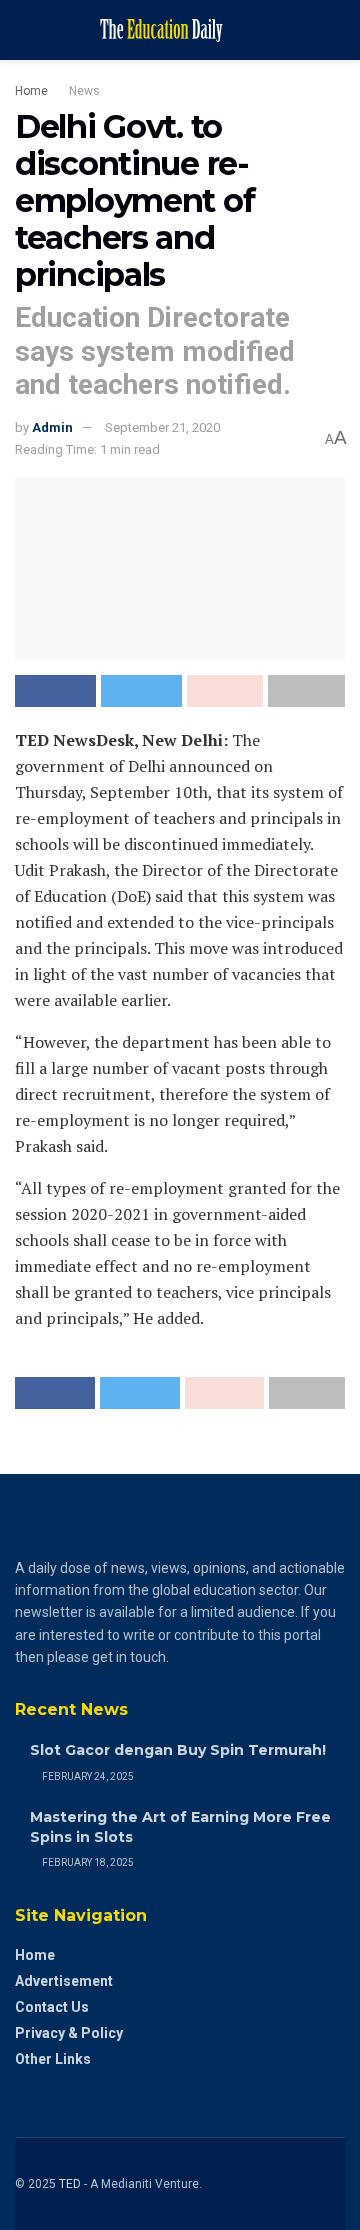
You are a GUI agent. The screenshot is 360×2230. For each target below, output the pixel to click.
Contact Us (52, 2007)
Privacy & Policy (69, 2033)
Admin (52, 427)
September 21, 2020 (162, 427)
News (84, 91)
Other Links (53, 2059)
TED (70, 2184)
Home (31, 91)
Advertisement (64, 1981)
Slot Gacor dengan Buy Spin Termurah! (178, 1750)
